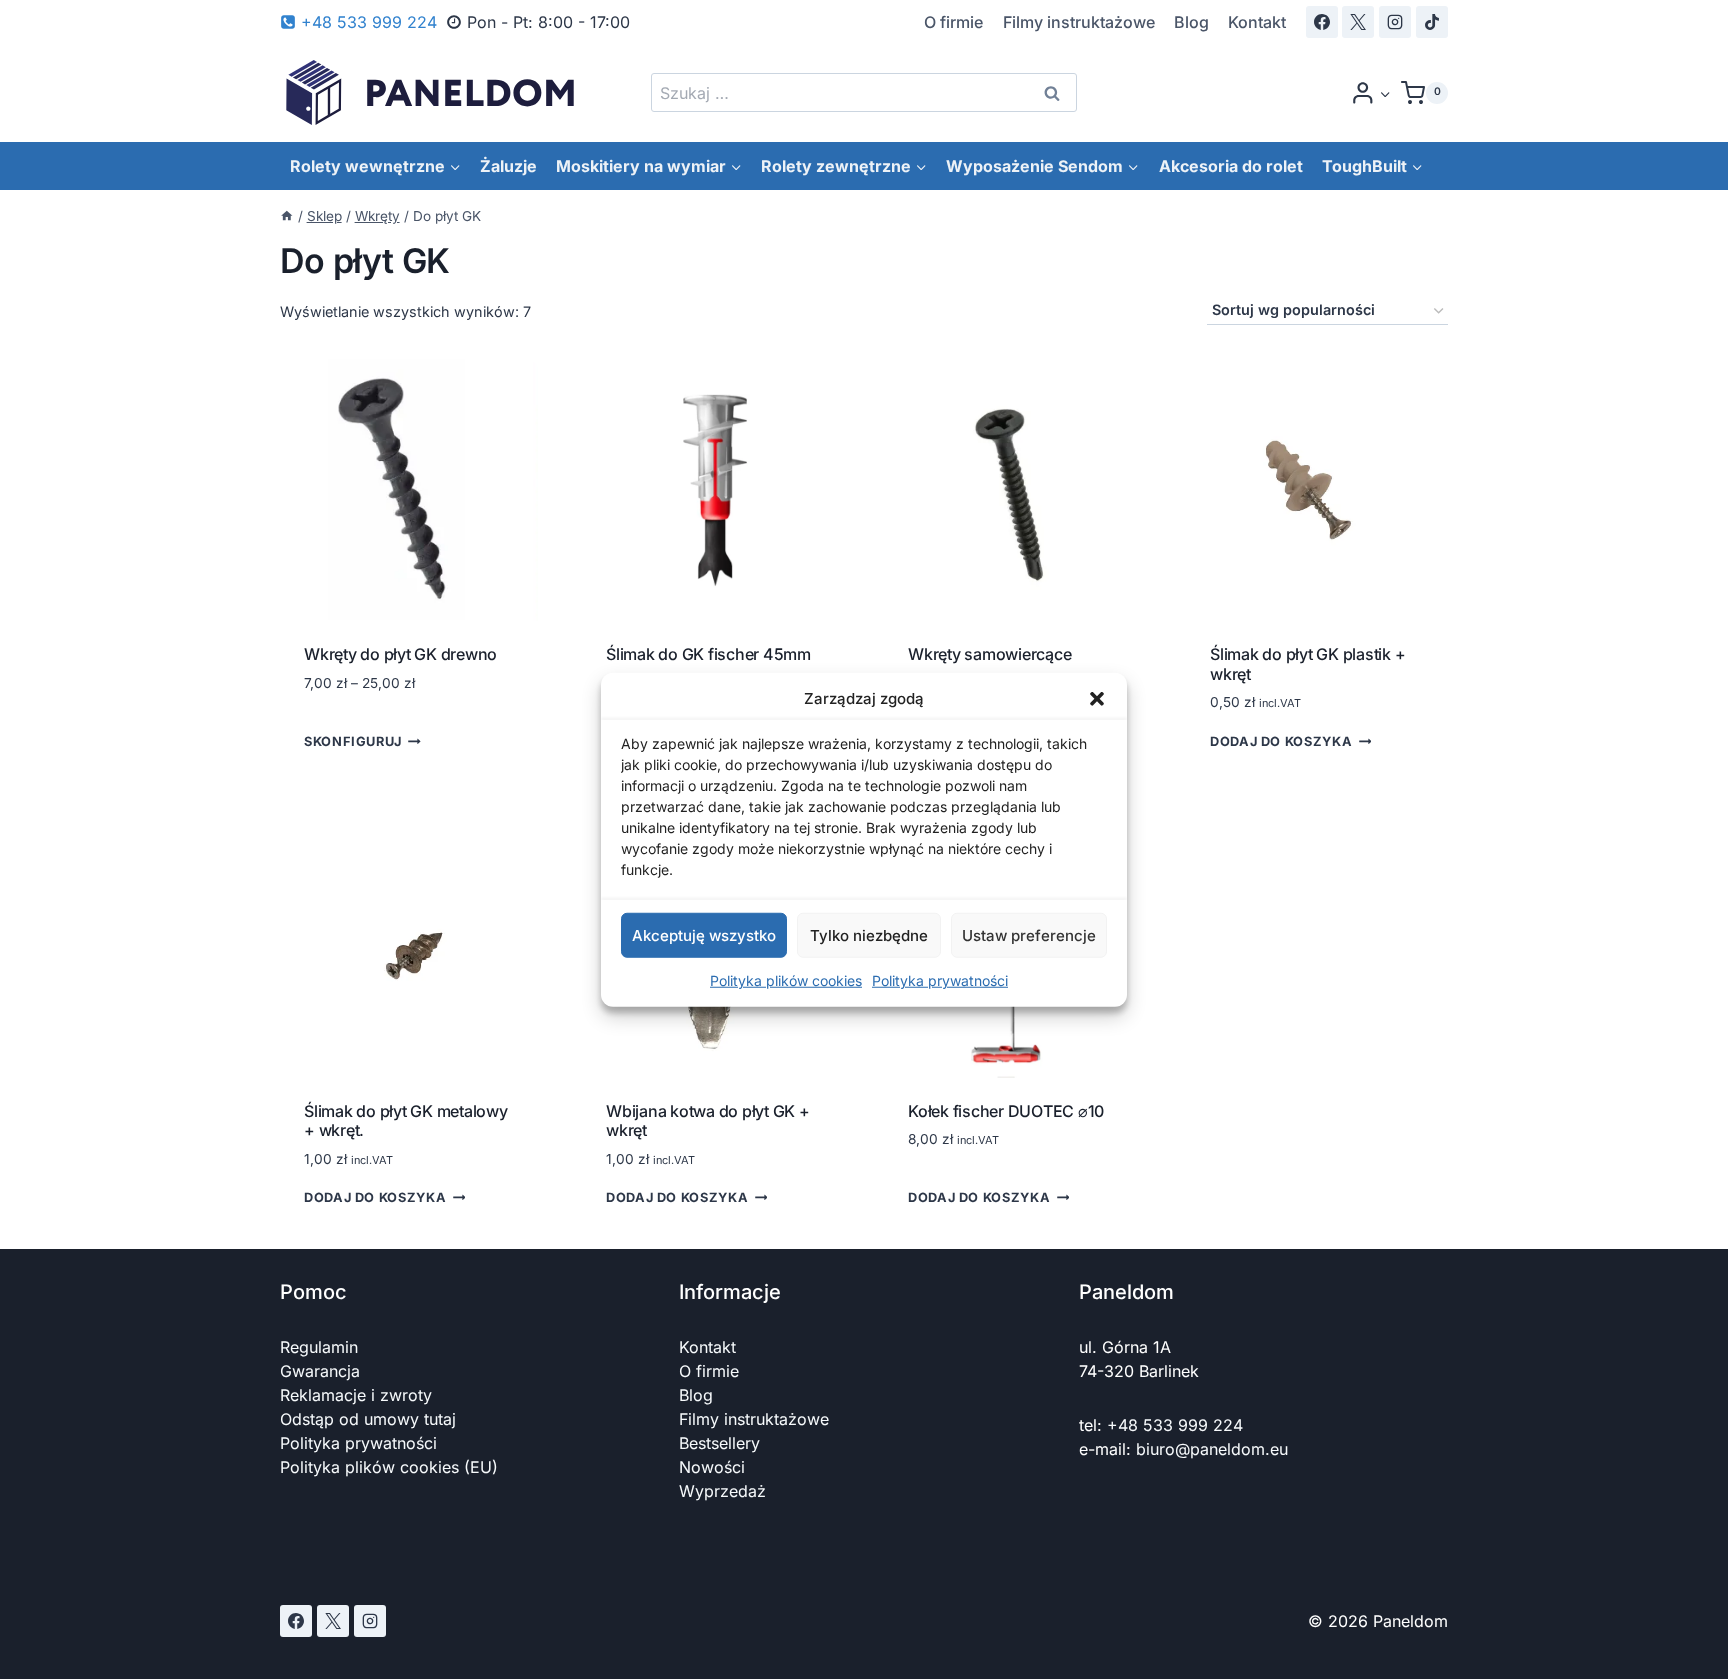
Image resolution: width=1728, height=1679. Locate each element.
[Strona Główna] (287, 216)
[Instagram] (1395, 22)
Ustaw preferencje (1029, 934)
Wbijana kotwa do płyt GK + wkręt (708, 1120)
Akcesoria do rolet (1231, 166)
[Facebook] (1322, 22)
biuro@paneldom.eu (1212, 1449)
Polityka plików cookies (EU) (389, 1467)
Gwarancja (320, 1371)
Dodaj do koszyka (1281, 741)
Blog (1191, 22)
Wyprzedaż (722, 1491)
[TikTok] (1432, 22)
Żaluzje (508, 166)
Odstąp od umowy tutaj (368, 1419)
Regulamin (319, 1347)
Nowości (712, 1467)
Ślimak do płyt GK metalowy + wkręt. (406, 1120)
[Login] (1371, 92)
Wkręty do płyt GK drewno (400, 654)
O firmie (953, 22)
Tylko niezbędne (869, 934)
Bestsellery (719, 1443)
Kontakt (1257, 22)
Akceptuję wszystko (704, 934)
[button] (1097, 699)
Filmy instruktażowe (1079, 22)
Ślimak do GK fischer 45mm (708, 654)
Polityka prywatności (940, 980)
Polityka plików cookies (786, 980)
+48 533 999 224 (1175, 1425)
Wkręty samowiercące (989, 654)
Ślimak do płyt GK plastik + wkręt (1308, 663)
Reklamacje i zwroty (356, 1395)
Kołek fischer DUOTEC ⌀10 (1006, 1111)
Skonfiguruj (353, 741)
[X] (1358, 22)
